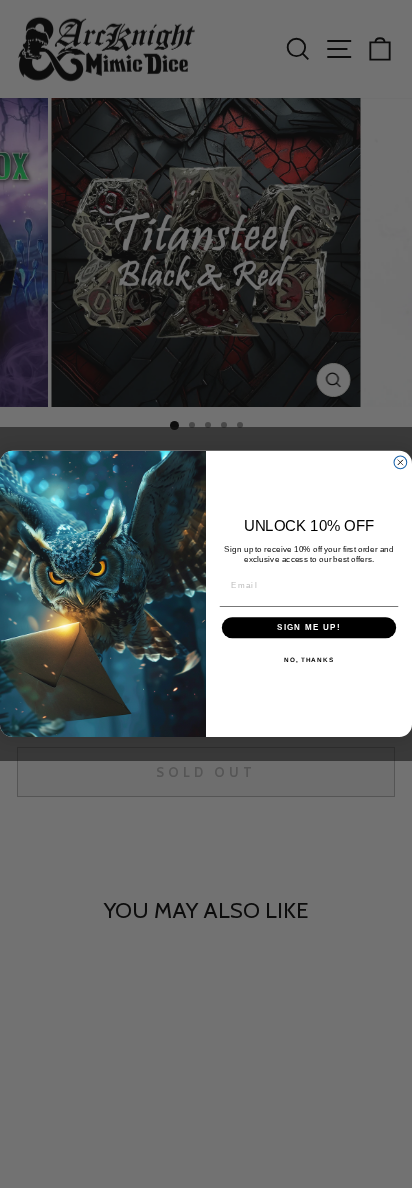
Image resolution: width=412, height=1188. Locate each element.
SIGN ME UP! (309, 627)
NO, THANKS (309, 659)
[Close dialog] (400, 462)
